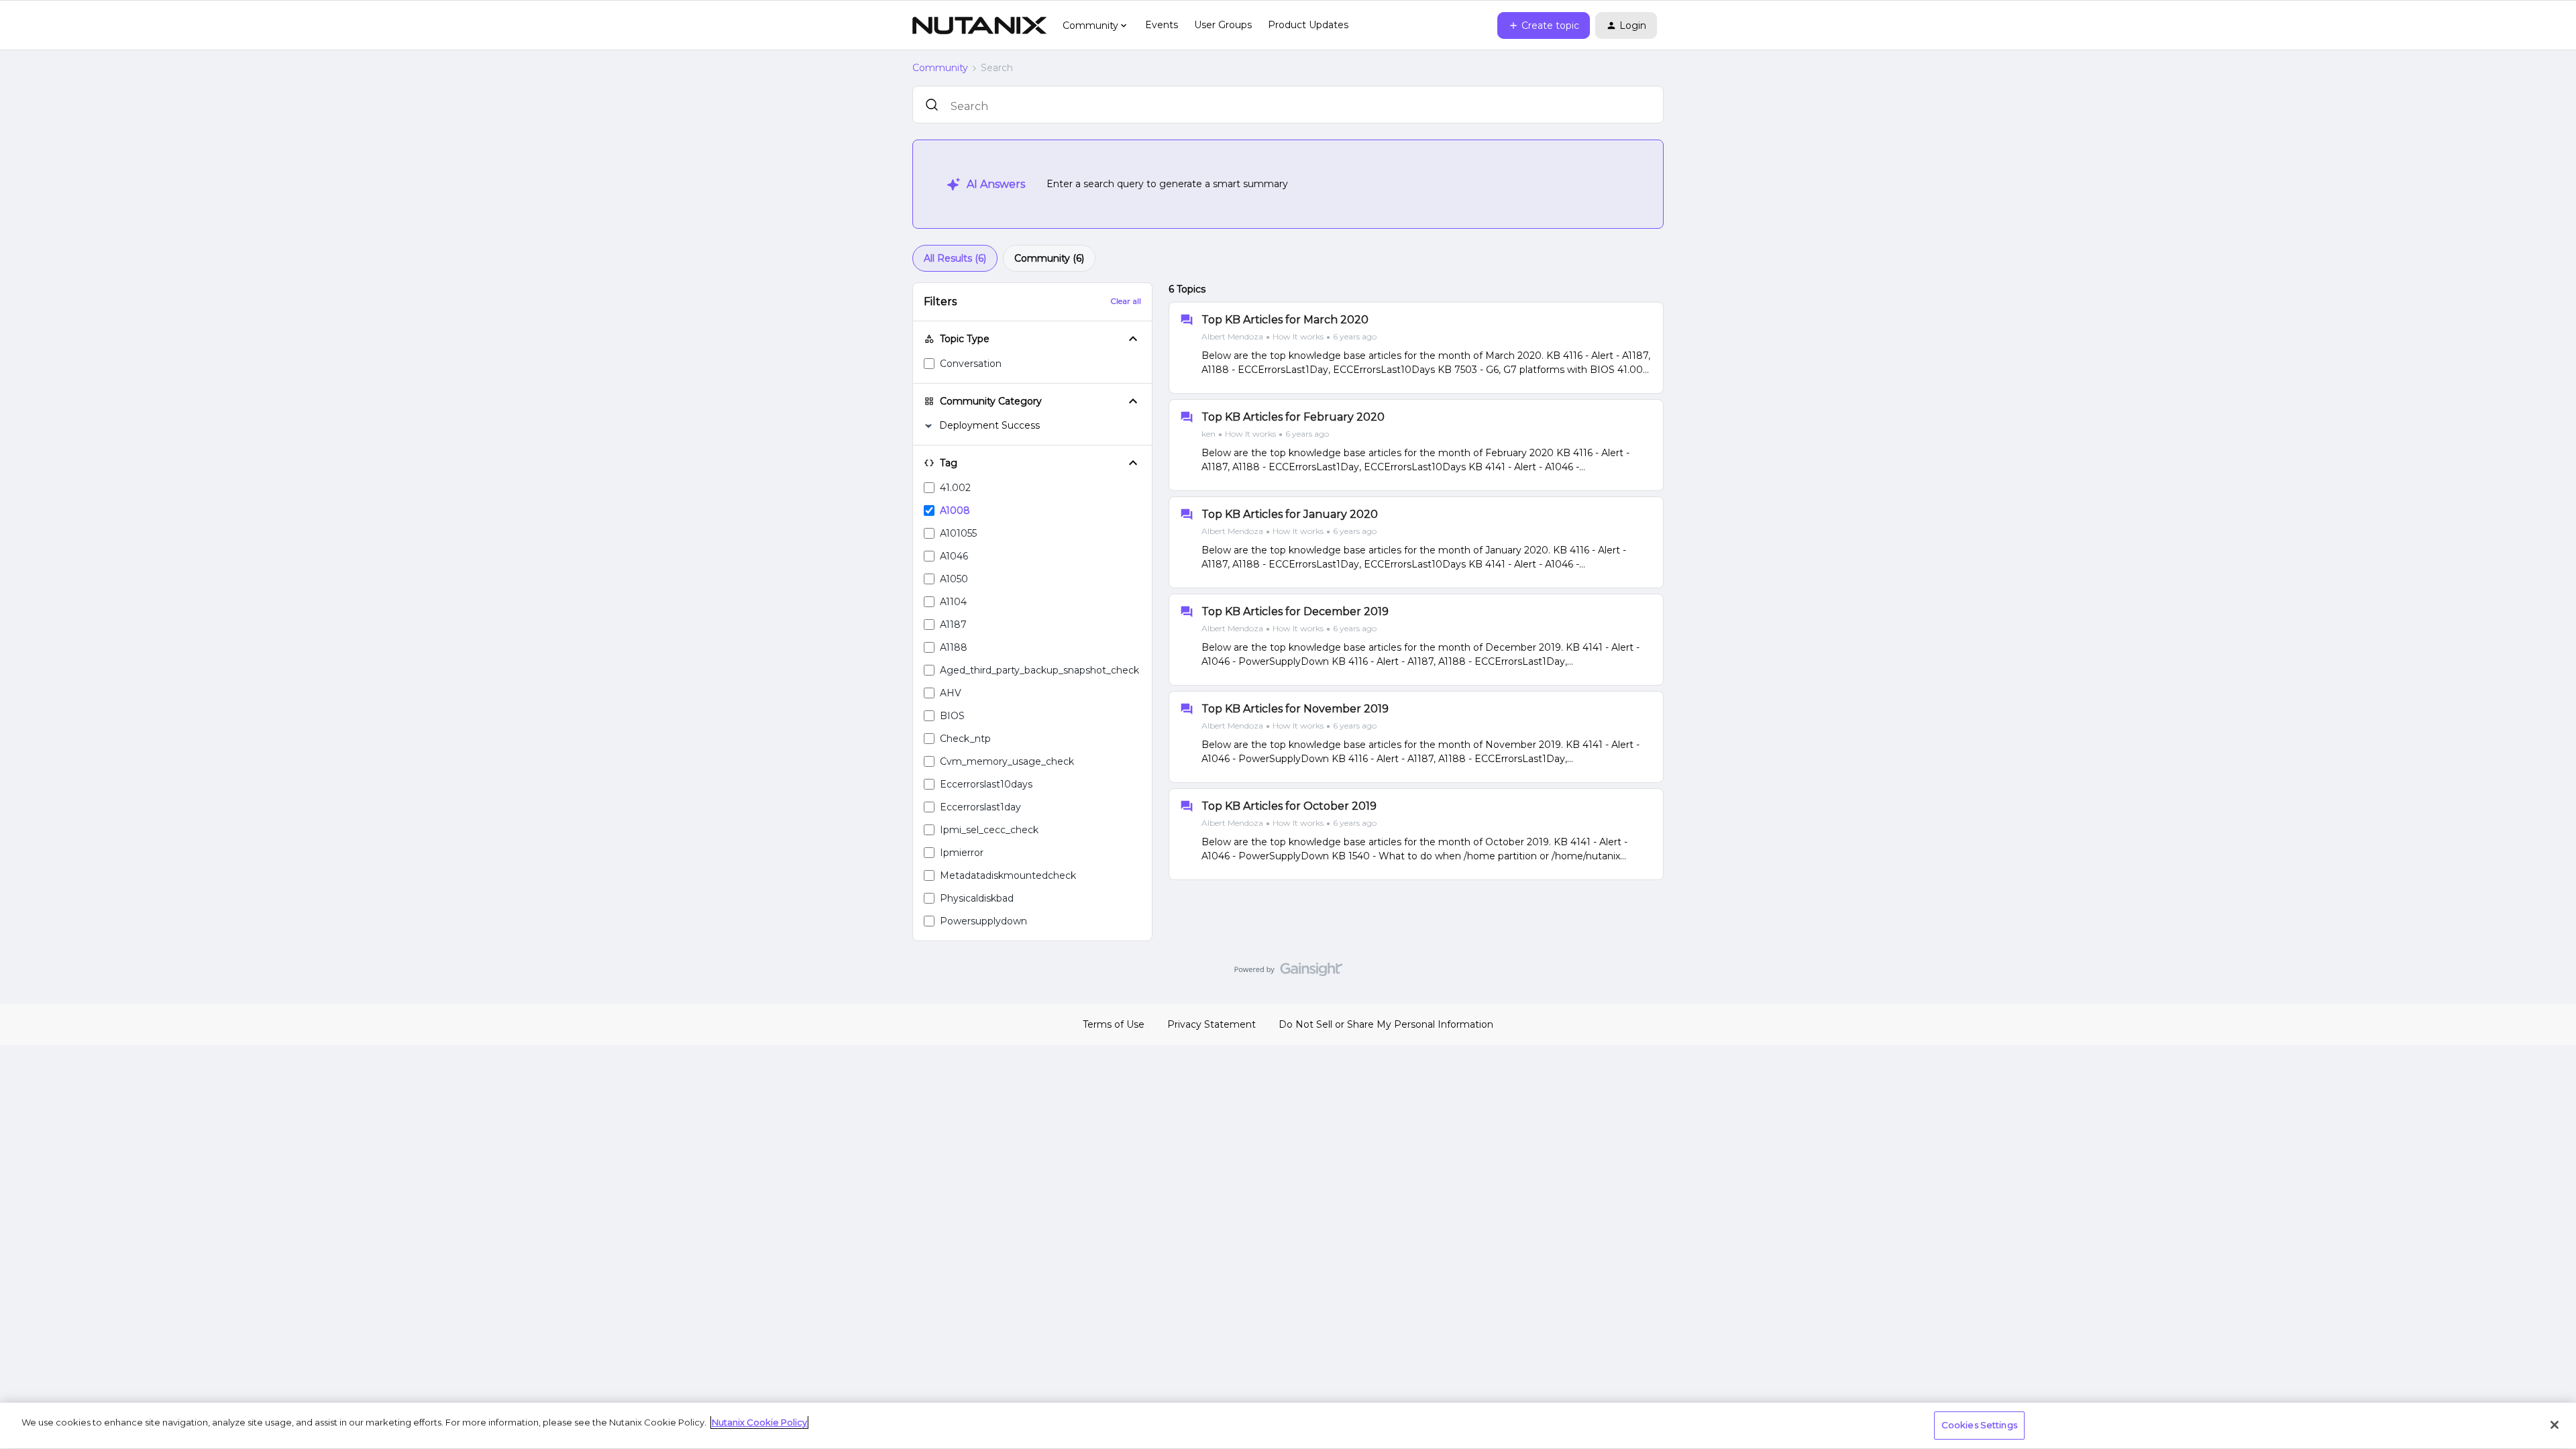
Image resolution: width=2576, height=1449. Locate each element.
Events (1162, 25)
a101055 (958, 533)
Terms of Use (1114, 1024)
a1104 (953, 602)
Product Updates (1308, 25)
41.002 (955, 488)
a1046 (954, 556)
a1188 (954, 647)
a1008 (955, 511)
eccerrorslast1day (980, 807)
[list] (1289, 336)
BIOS (952, 716)
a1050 (954, 579)
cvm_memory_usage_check (1007, 761)
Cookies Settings (1979, 1425)
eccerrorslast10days (986, 784)
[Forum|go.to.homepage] (979, 25)
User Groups (1223, 25)
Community (940, 68)
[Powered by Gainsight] (1288, 973)
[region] (1288, 1426)
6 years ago (1355, 336)
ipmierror (962, 853)
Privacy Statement (1212, 1024)
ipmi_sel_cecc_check (989, 830)
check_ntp (965, 739)
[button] (1544, 25)
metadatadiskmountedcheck (1008, 875)
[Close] (2555, 1425)
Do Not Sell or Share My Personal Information (1386, 1024)
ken (1209, 434)
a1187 (953, 625)
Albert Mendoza (1232, 336)
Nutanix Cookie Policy (759, 1422)
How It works (1298, 336)
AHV (951, 693)
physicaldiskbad (977, 898)
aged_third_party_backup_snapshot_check (1039, 670)
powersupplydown (983, 921)
